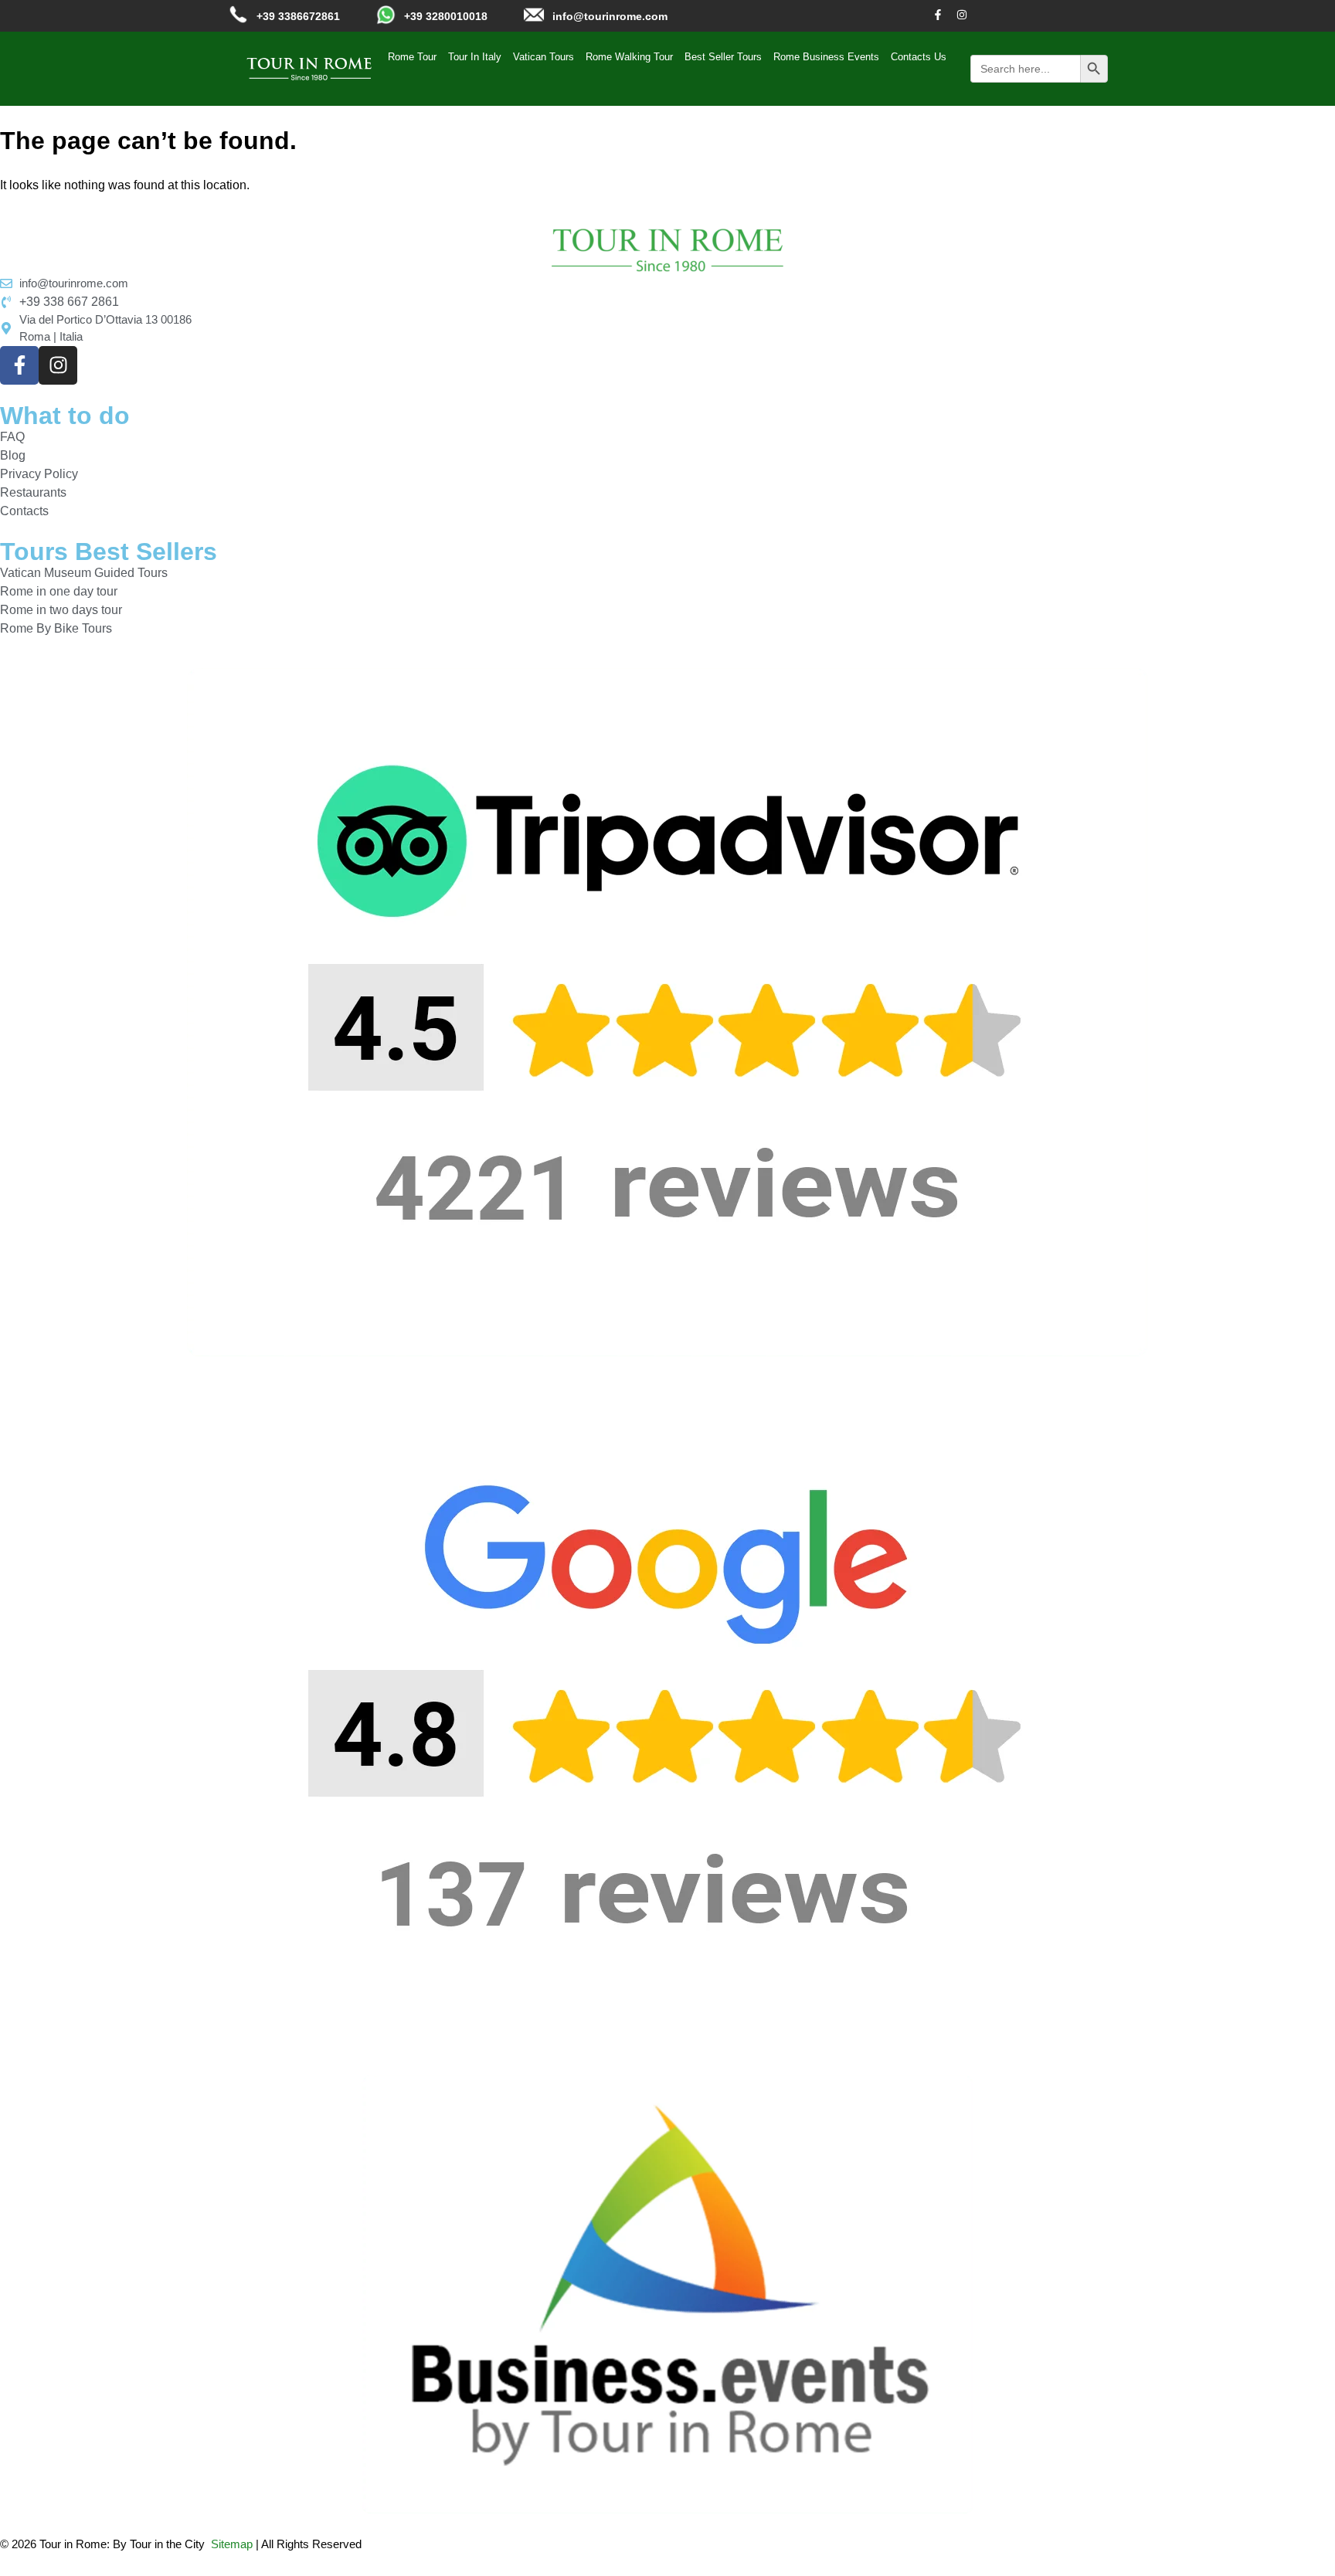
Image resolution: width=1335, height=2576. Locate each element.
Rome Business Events (826, 57)
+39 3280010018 (446, 16)
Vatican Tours (544, 57)
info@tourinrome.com (610, 16)
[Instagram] (962, 15)
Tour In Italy (475, 57)
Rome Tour (412, 57)
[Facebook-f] (938, 15)
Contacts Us (919, 57)
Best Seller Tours (723, 57)
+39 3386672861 (298, 16)
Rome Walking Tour (629, 57)
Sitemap (232, 2544)
